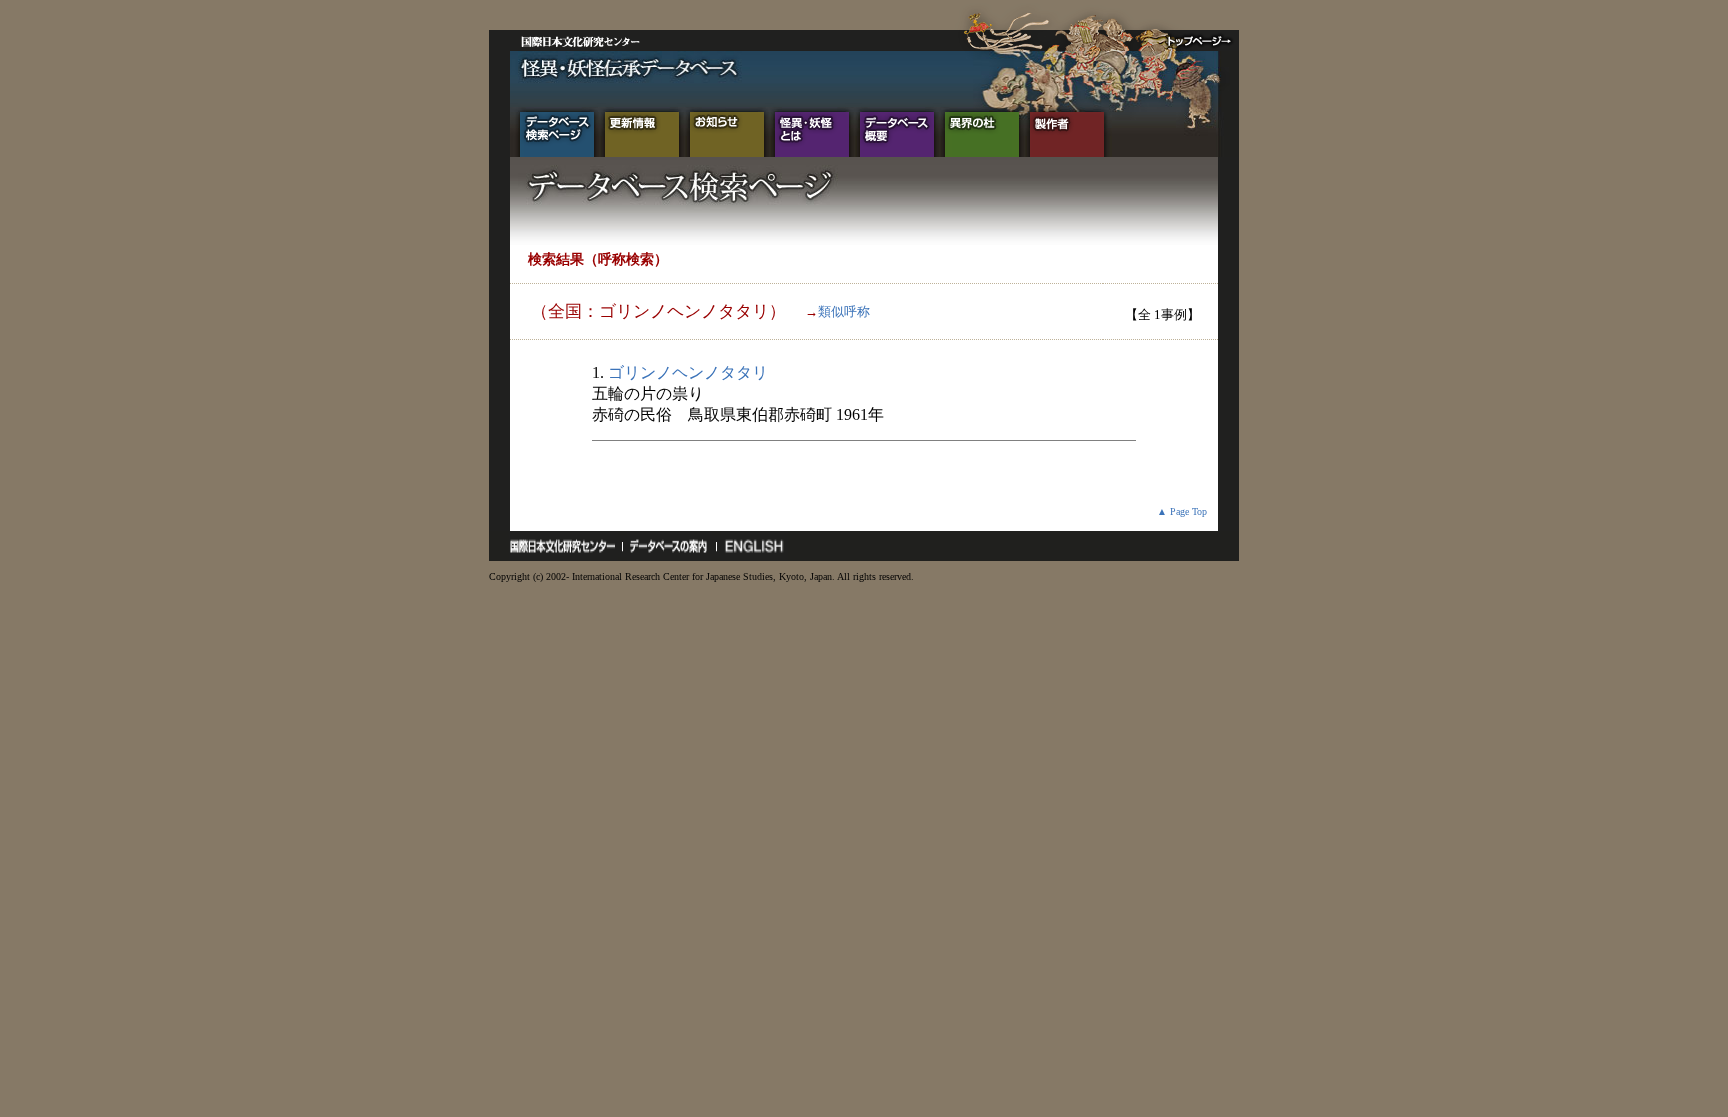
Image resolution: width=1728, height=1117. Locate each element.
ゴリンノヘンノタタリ (688, 372)
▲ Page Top (1182, 511)
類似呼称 (844, 311)
